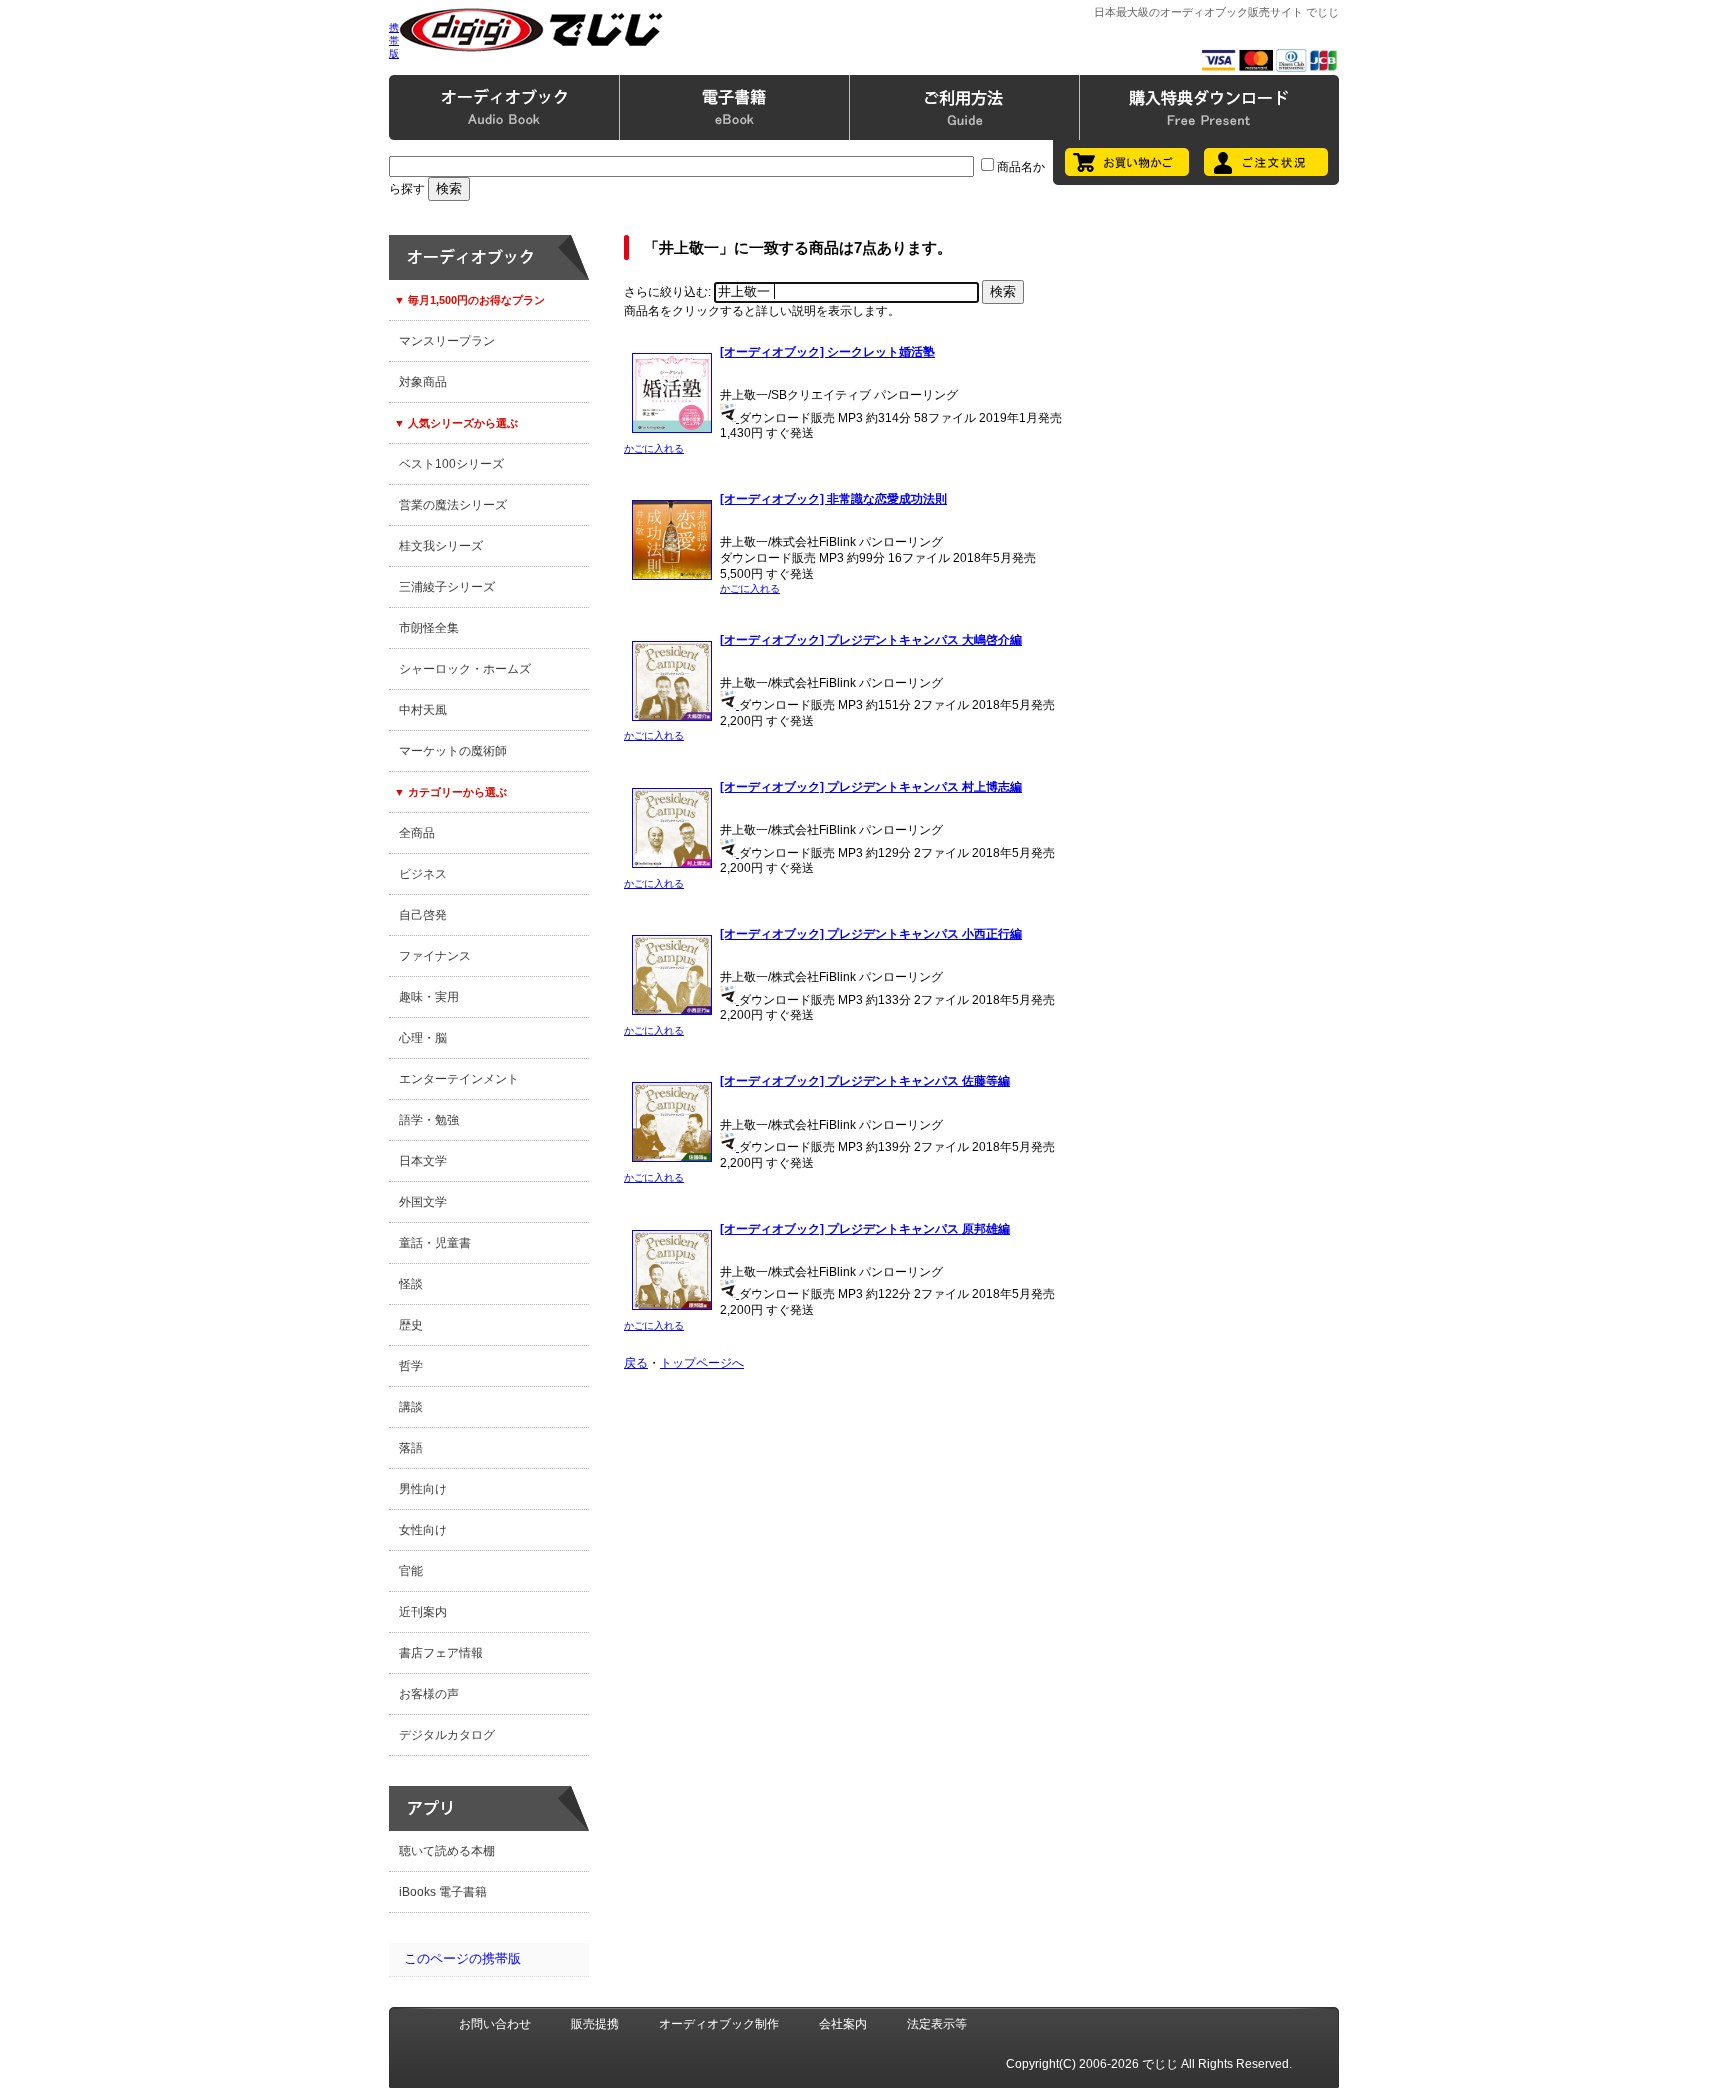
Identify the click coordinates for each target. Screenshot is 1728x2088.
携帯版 (394, 40)
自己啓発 (423, 915)
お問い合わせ (495, 2024)
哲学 (411, 1366)
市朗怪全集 (429, 628)
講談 (411, 1407)
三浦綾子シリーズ (447, 587)
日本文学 (423, 1161)
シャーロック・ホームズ (465, 669)
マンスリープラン (447, 341)
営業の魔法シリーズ (453, 505)
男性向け (423, 1489)
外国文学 (423, 1202)
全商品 (417, 833)
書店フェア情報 (441, 1653)
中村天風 (423, 710)
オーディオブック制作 (719, 2024)
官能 (411, 1571)
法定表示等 (937, 2024)
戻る (636, 1363)
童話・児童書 (435, 1243)
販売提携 (595, 2024)
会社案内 (843, 2024)
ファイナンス (435, 956)
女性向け (423, 1530)
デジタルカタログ (447, 1735)
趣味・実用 (429, 997)
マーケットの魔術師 (453, 751)
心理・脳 (423, 1038)
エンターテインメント (459, 1079)
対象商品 (423, 382)
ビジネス (423, 874)
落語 (411, 1448)
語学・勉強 (429, 1120)
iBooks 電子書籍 (443, 1892)
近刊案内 (423, 1612)
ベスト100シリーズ (451, 464)
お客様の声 (429, 1694)
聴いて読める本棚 (447, 1851)
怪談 (411, 1284)
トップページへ (702, 1363)
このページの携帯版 (462, 1958)
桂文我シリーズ (441, 546)
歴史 (411, 1325)
